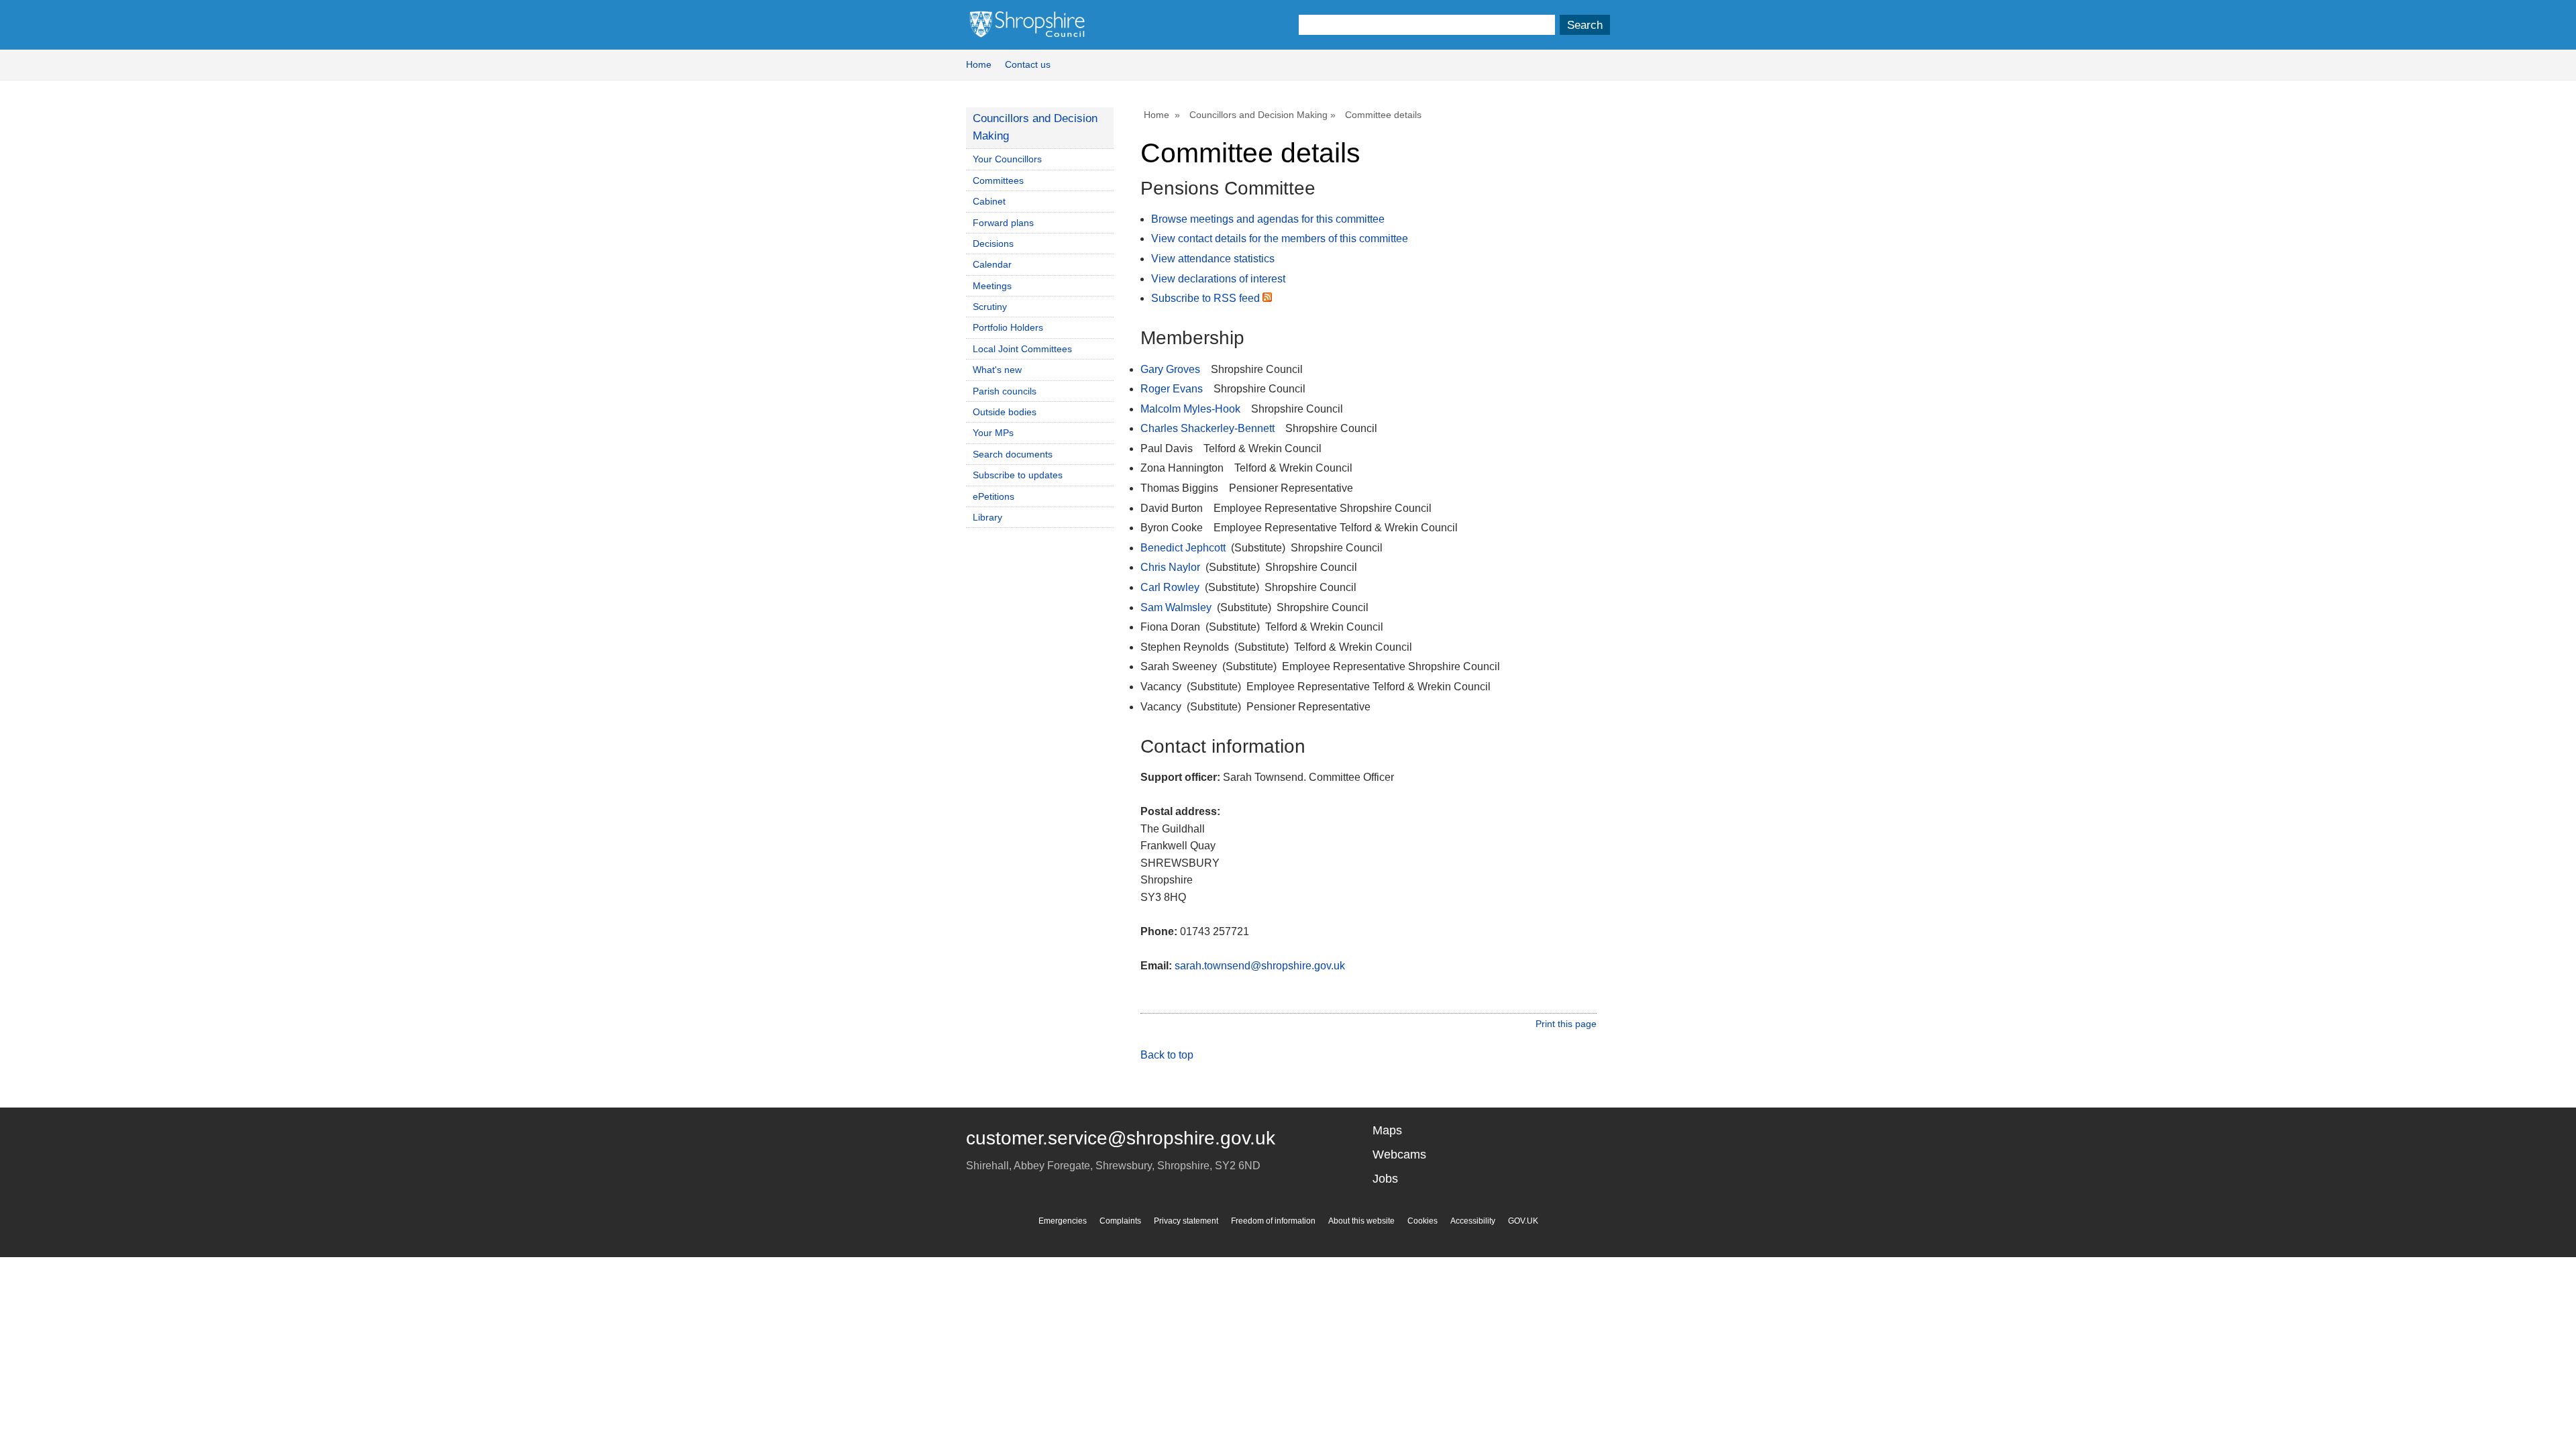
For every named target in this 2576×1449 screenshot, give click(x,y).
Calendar (992, 264)
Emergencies (1063, 1221)
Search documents (1013, 454)
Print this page (1566, 1024)
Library (987, 517)
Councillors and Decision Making (1258, 115)
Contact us (1028, 64)
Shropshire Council (1027, 25)
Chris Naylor (1170, 567)
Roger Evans (1172, 389)
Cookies (1423, 1221)
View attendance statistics (1213, 259)
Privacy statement (1186, 1221)
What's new (997, 370)
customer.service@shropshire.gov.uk (1121, 1138)
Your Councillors (1007, 159)
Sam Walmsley (1176, 607)
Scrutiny (990, 307)
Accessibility (1473, 1221)
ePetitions (994, 496)
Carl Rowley (1170, 587)
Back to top (1167, 1055)
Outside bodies (1005, 412)
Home (979, 64)
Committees (998, 180)
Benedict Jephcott (1183, 548)
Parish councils (1005, 391)
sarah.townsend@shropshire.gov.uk (1260, 966)
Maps (1387, 1130)
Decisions (993, 244)
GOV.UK (1523, 1221)
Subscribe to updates (1018, 475)
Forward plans (1003, 223)
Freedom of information (1273, 1221)
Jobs (1385, 1179)
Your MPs (993, 433)
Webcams (1399, 1155)
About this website (1361, 1221)
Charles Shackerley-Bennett (1207, 428)
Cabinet (989, 201)
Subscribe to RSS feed (1207, 298)
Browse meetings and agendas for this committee (1268, 219)
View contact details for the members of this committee (1280, 238)
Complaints (1120, 1221)
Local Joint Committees (1022, 349)
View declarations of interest (1218, 279)
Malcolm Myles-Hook (1190, 409)
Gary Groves (1170, 369)
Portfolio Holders (1008, 327)
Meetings (992, 286)
